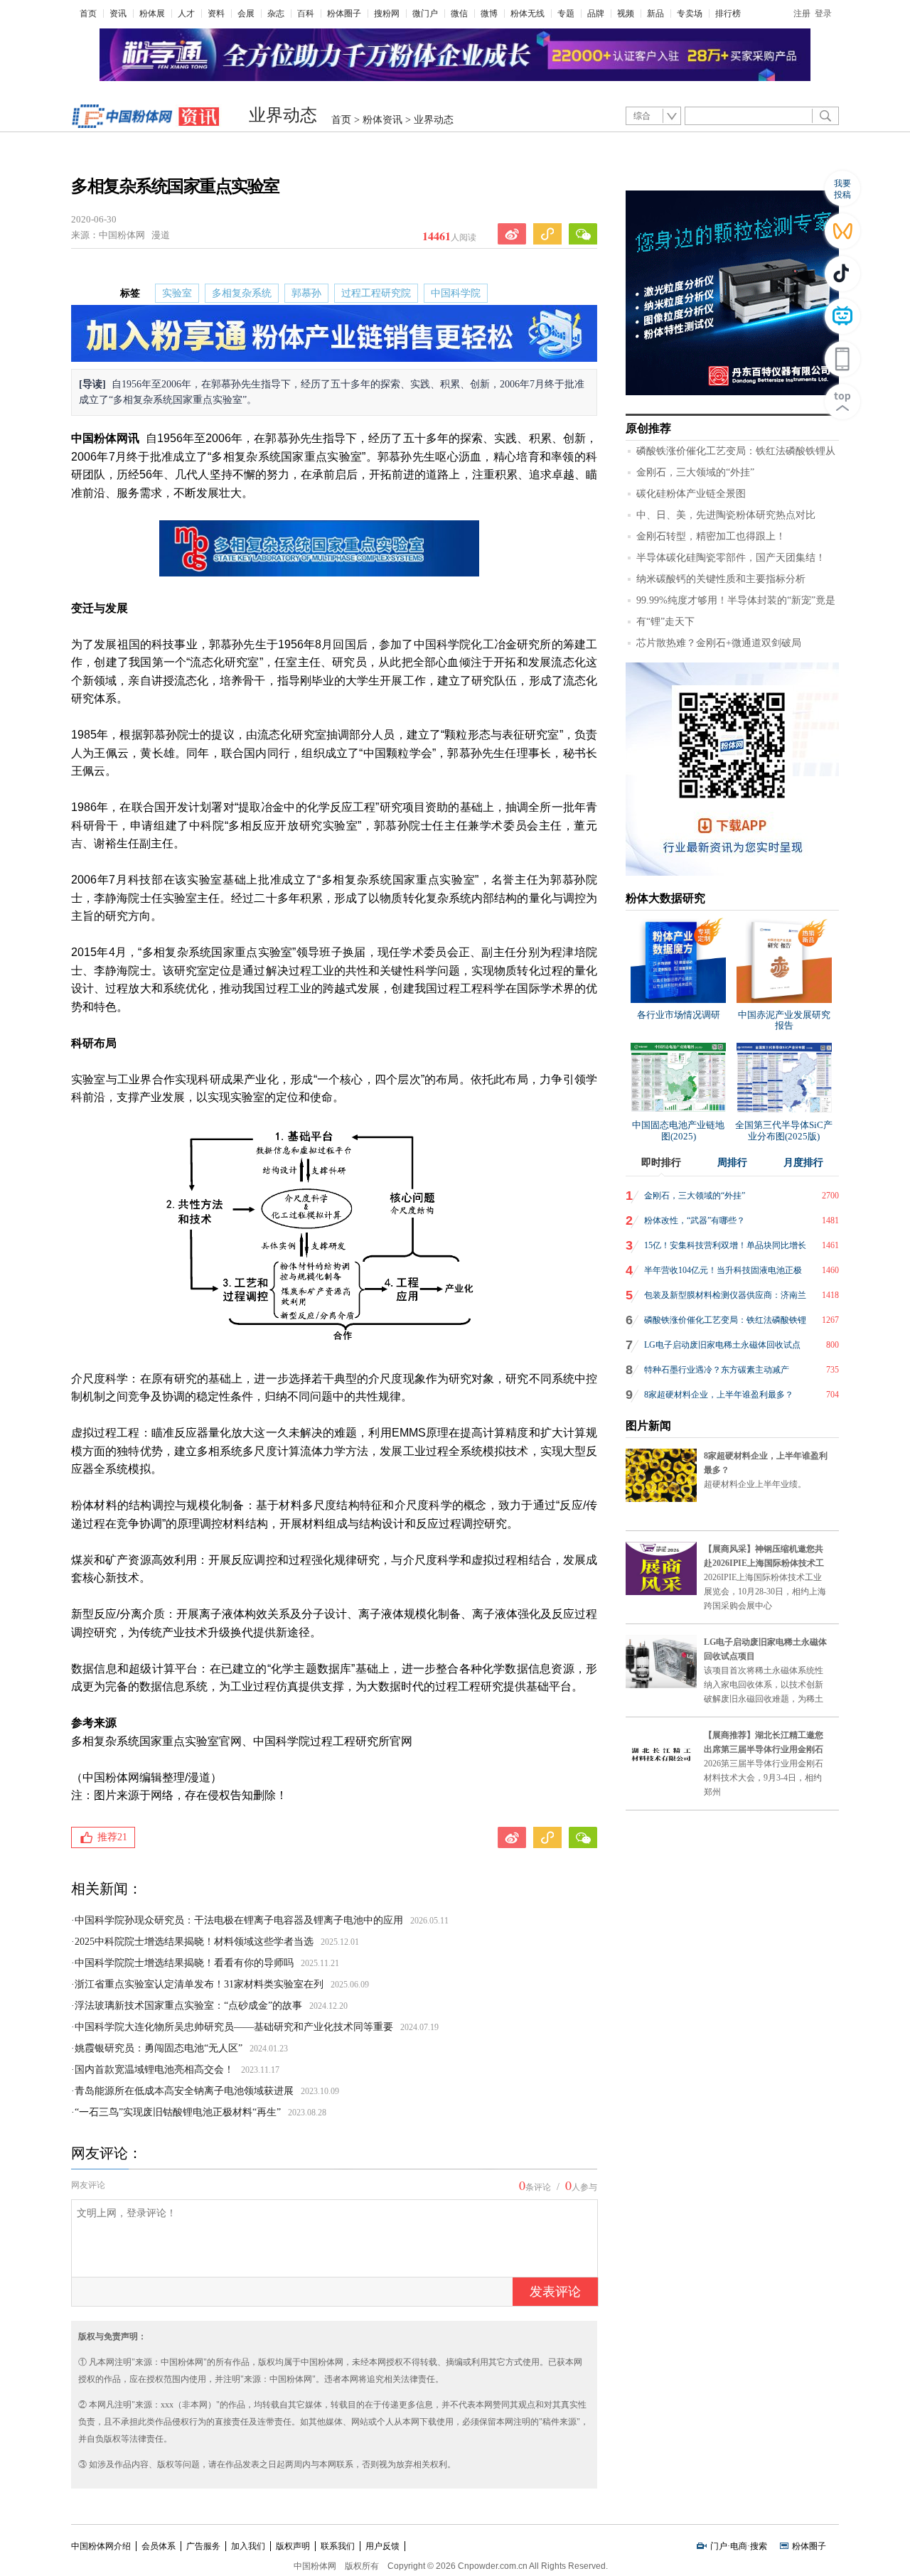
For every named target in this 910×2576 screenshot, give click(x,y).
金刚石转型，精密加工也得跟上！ (711, 536)
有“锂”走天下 (665, 622)
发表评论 (555, 2292)
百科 (306, 14)
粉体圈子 (344, 14)
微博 (489, 14)
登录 (823, 14)
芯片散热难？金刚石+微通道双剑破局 (719, 643)
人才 (186, 14)
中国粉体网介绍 (101, 2546)
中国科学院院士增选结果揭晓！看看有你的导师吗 (184, 1963)
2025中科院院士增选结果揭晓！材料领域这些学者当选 (194, 1942)
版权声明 (293, 2546)
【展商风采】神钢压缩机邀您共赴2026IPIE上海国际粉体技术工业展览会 (764, 1563)
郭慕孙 (306, 293)
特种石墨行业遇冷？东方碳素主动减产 (717, 1370)
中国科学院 (456, 293)
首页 (88, 14)
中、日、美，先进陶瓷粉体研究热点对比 (726, 515)
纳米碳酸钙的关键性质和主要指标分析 (721, 579)
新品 (655, 14)
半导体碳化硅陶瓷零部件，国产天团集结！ (731, 558)
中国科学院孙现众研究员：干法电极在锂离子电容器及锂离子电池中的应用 (239, 1920)
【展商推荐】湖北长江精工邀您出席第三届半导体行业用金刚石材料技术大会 (764, 1749)
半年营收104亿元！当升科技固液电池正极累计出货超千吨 (723, 1274)
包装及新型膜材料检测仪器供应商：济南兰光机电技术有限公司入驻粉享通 (725, 1299)
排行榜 (728, 14)
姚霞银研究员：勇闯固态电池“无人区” (159, 2048)
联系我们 (338, 2546)
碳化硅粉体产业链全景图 (691, 494)
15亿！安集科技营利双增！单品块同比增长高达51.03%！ (725, 1249)
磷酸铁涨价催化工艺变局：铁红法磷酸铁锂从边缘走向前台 (725, 1324)
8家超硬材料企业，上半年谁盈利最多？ (719, 1395)
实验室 (177, 293)
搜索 (759, 2546)
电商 (739, 2546)
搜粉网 (387, 14)
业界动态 (283, 115)
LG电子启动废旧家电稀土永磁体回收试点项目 (722, 1348)
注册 (802, 14)
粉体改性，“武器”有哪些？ (695, 1220)
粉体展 (152, 14)
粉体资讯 (382, 120)
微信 (459, 14)
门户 (719, 2546)
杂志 (276, 14)
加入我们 (248, 2546)
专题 (566, 14)
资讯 (118, 14)
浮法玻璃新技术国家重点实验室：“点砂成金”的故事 (188, 2006)
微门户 (425, 14)
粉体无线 (528, 14)
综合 (642, 116)
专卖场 (690, 14)
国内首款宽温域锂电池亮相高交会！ (154, 2070)
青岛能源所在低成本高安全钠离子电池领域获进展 (184, 2091)
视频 (626, 14)
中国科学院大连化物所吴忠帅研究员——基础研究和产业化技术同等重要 (234, 2027)
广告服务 (203, 2546)
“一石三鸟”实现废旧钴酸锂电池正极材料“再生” (178, 2112)
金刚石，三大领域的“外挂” (695, 472)
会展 (246, 14)
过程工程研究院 (376, 293)
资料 (216, 14)
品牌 (596, 14)
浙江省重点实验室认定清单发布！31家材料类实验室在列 (199, 1984)
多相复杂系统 (242, 293)
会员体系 (159, 2546)
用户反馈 (382, 2546)
